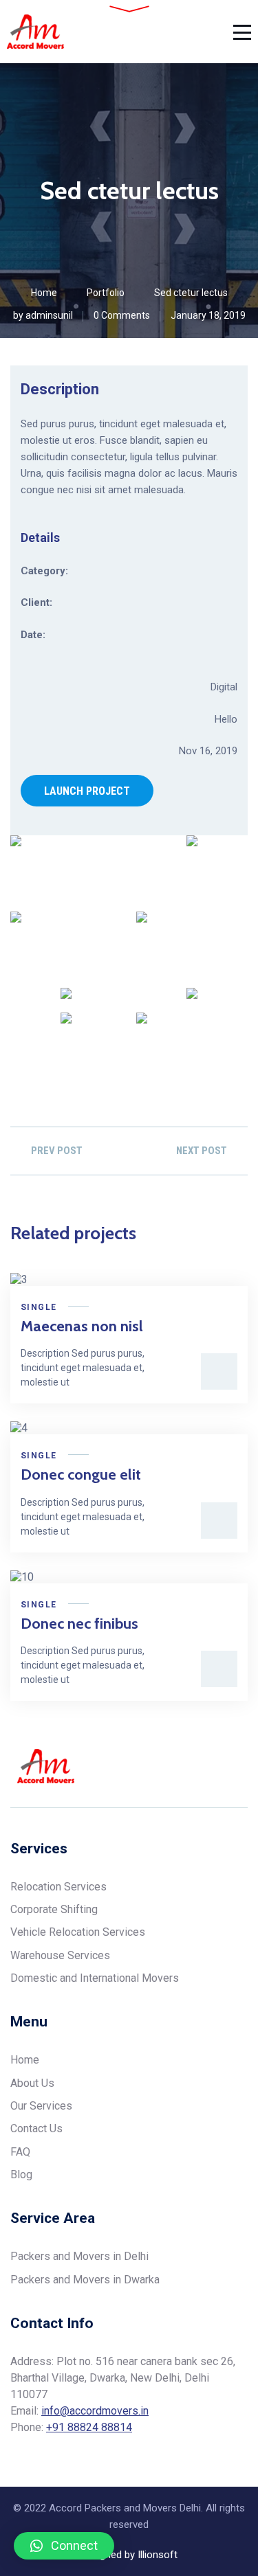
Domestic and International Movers (95, 1978)
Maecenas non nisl (82, 1326)
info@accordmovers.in (95, 2411)
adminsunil (49, 315)
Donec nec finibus (79, 1624)
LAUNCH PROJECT (87, 791)
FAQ (20, 2152)
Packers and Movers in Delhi (79, 2256)
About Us (32, 2083)
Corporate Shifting (54, 1909)
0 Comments (122, 315)
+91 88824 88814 (89, 2427)
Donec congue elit (81, 1475)
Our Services (41, 2106)
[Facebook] (191, 1766)
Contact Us (36, 2128)
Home (44, 293)
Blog (21, 2174)
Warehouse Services (60, 1955)
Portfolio (106, 293)
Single (39, 1307)
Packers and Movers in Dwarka (85, 2280)
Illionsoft (158, 2555)
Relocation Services (58, 1887)
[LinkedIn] (217, 1766)
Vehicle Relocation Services (78, 1932)
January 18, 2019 (208, 315)
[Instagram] (243, 1766)
